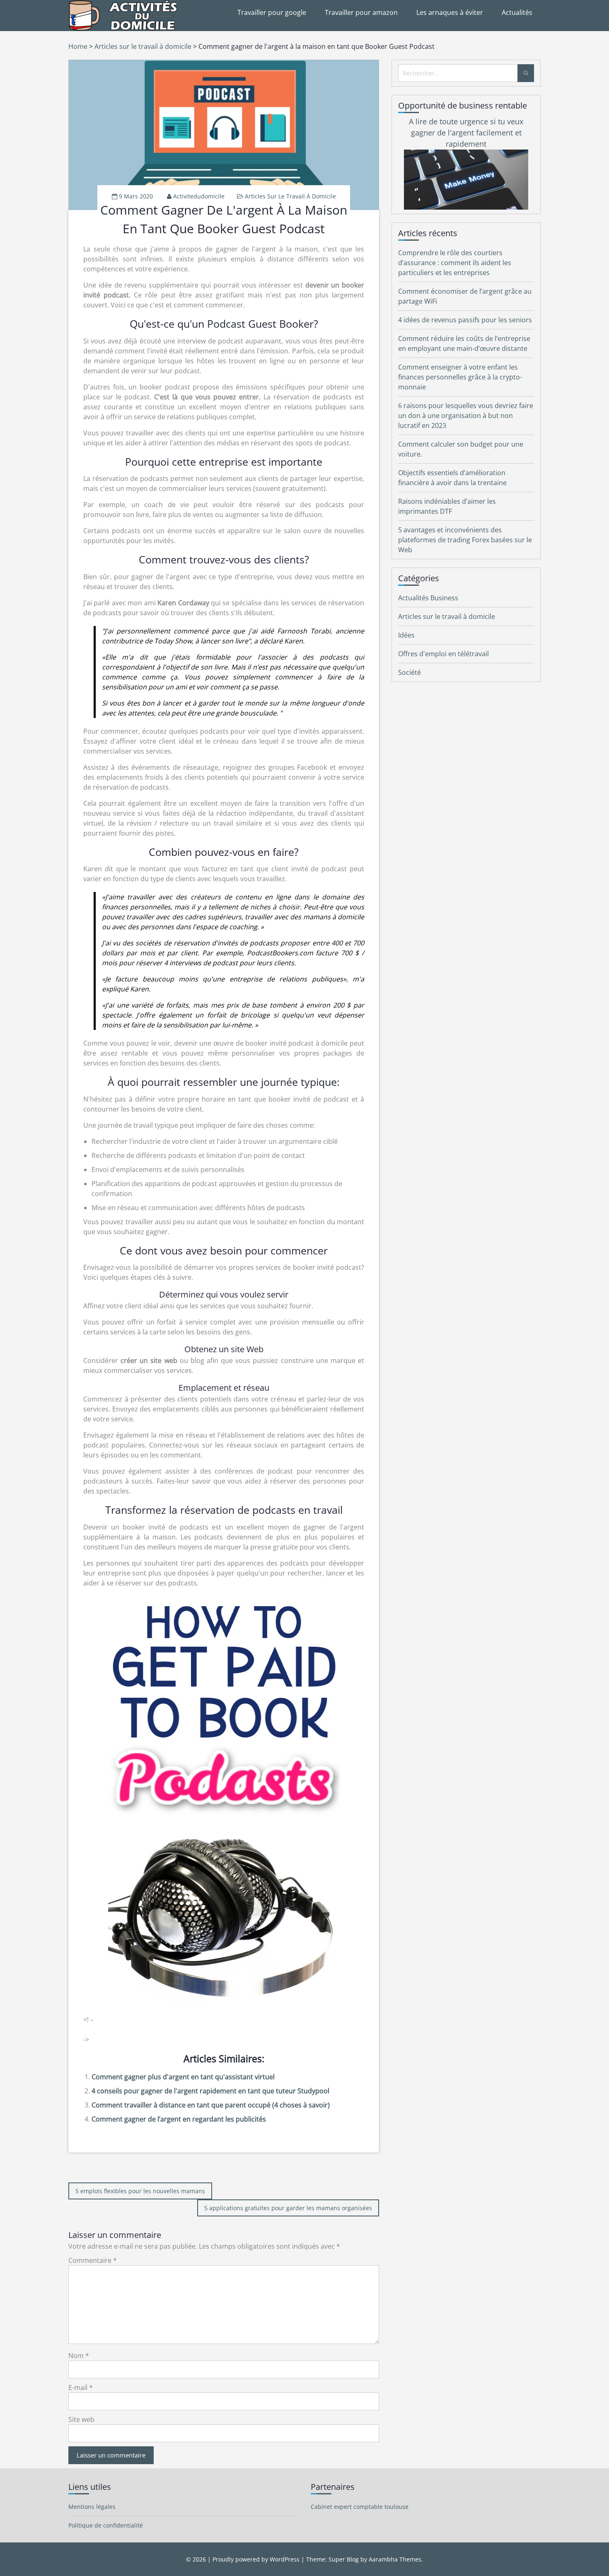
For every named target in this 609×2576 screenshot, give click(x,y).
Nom (79, 2356)
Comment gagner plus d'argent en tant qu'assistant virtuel (183, 2077)
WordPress (285, 2559)
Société (410, 672)
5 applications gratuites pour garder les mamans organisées (288, 2208)
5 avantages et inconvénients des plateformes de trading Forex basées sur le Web (465, 540)
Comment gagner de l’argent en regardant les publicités (179, 2119)
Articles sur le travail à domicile (143, 46)
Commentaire (93, 2260)
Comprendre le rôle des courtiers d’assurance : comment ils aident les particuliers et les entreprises (455, 263)
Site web (81, 2419)
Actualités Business (428, 598)
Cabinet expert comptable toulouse (360, 2507)
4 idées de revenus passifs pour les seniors (465, 320)
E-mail (81, 2388)
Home (78, 46)
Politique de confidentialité (106, 2525)
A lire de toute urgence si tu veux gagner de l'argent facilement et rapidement (466, 133)
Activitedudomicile (199, 196)
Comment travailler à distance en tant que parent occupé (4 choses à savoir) (211, 2105)
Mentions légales (92, 2507)
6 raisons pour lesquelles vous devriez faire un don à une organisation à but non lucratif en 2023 (466, 416)
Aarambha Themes (395, 2559)
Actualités (517, 12)
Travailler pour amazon (361, 12)
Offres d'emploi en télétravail (443, 654)
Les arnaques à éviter (450, 12)
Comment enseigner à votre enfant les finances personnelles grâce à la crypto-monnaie (460, 377)
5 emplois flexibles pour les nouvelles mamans (140, 2191)
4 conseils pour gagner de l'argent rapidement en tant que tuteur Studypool (210, 2091)
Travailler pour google (272, 12)
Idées (406, 635)
